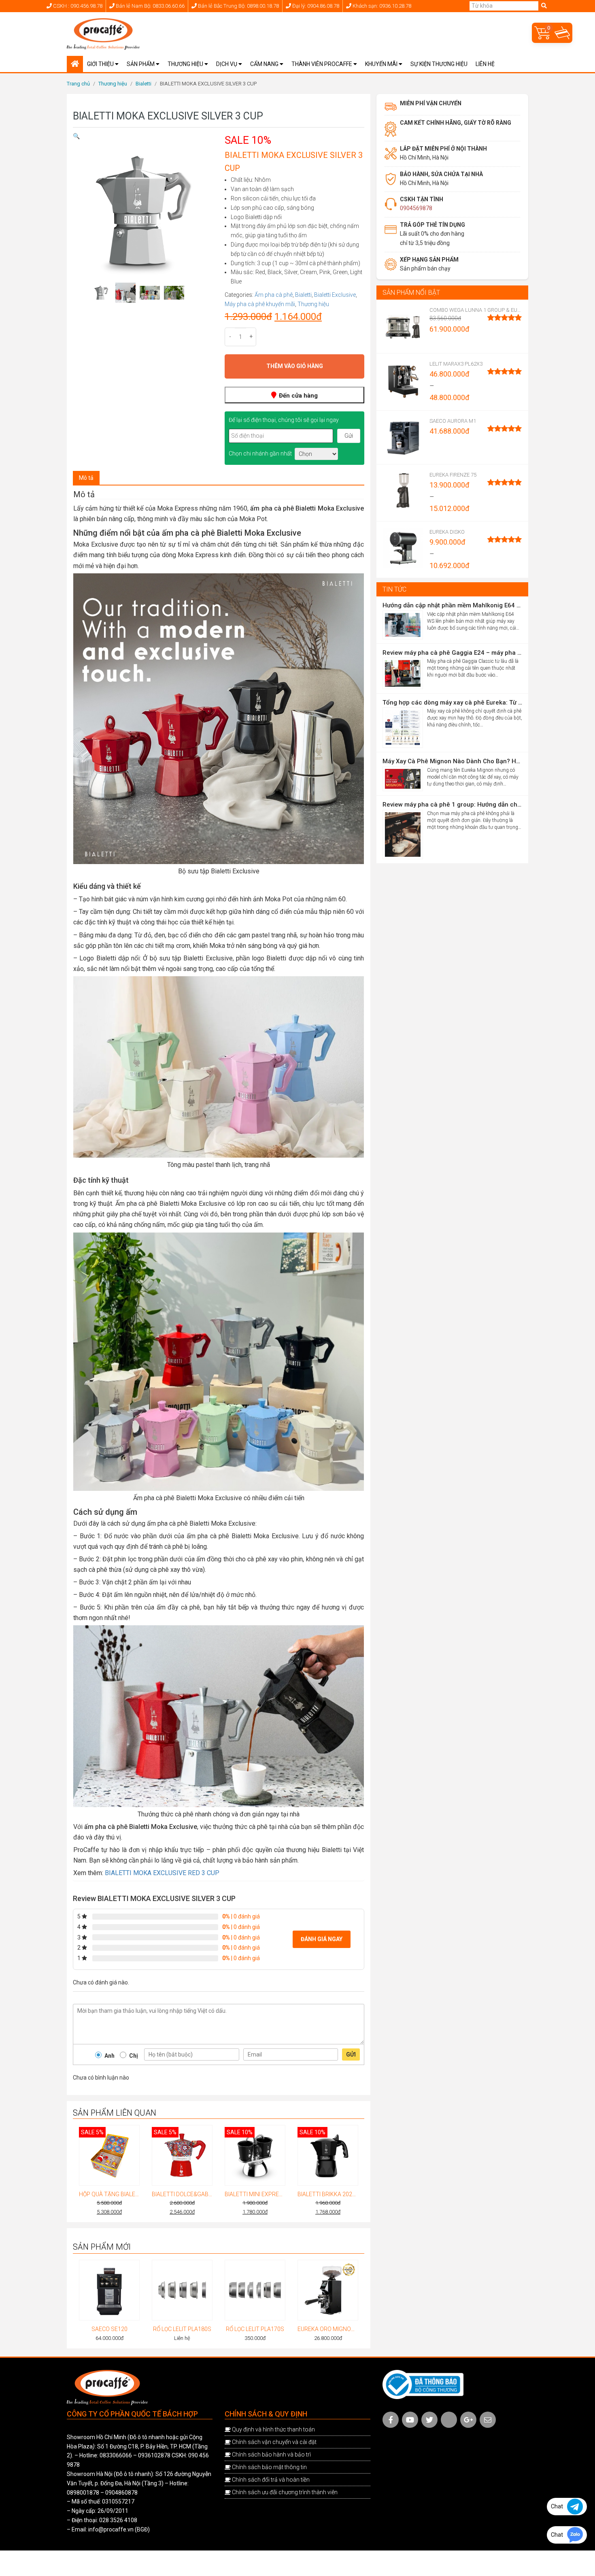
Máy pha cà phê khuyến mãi (260, 304)
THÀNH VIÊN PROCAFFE (322, 64)
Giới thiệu (101, 64)
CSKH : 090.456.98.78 (77, 6)
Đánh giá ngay (322, 1939)
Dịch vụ (227, 64)
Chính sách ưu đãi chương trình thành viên (285, 2492)
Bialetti (143, 84)
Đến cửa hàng (297, 396)
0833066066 (116, 2456)
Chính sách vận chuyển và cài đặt (274, 2442)
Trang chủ (78, 84)
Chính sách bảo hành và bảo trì (271, 2455)
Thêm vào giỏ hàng (295, 366)
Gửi (351, 2054)
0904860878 (121, 2493)
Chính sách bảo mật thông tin (269, 2467)
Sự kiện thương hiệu (439, 64)
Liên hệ (485, 64)
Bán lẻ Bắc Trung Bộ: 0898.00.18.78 (238, 6)
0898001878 (83, 2493)
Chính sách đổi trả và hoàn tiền (271, 2480)
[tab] (86, 478)
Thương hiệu (186, 64)
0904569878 (416, 208)
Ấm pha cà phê (274, 295)
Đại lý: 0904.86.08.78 (315, 6)
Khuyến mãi (382, 64)
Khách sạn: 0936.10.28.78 (381, 6)
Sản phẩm (141, 64)
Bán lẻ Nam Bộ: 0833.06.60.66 (150, 6)
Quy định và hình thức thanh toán (273, 2429)
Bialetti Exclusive (335, 295)
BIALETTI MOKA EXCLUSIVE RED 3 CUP (162, 1873)
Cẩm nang (265, 64)
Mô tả (86, 478)
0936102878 (154, 2456)
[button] (76, 136)
